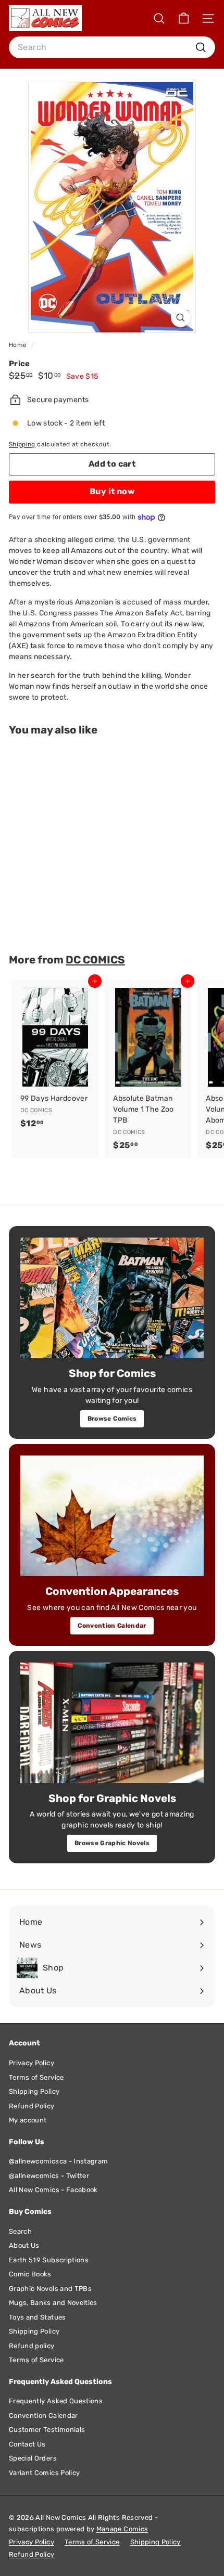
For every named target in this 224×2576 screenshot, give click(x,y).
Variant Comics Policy (44, 2473)
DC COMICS (95, 960)
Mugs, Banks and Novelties (53, 2303)
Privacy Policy (32, 2063)
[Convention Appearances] (112, 1516)
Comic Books (30, 2274)
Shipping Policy (34, 2091)
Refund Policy (32, 2106)
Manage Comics (122, 2529)
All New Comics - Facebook (53, 2190)
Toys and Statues (38, 2317)
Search (20, 2231)
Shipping (22, 444)
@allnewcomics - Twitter (49, 2176)
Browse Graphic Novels (112, 1843)
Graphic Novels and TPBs (50, 2289)
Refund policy (32, 2346)
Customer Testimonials (47, 2430)
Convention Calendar (112, 1626)
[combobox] (112, 47)
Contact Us (27, 2444)
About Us (24, 2245)
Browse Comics (112, 1419)
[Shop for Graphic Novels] (112, 1723)
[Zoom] (181, 318)
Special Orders (33, 2458)
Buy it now (112, 491)
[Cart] (184, 18)
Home (19, 345)
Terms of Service (36, 2077)
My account (28, 2120)
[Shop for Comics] (112, 1298)
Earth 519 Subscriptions (49, 2260)
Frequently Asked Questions (56, 2401)
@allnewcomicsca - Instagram (58, 2161)
